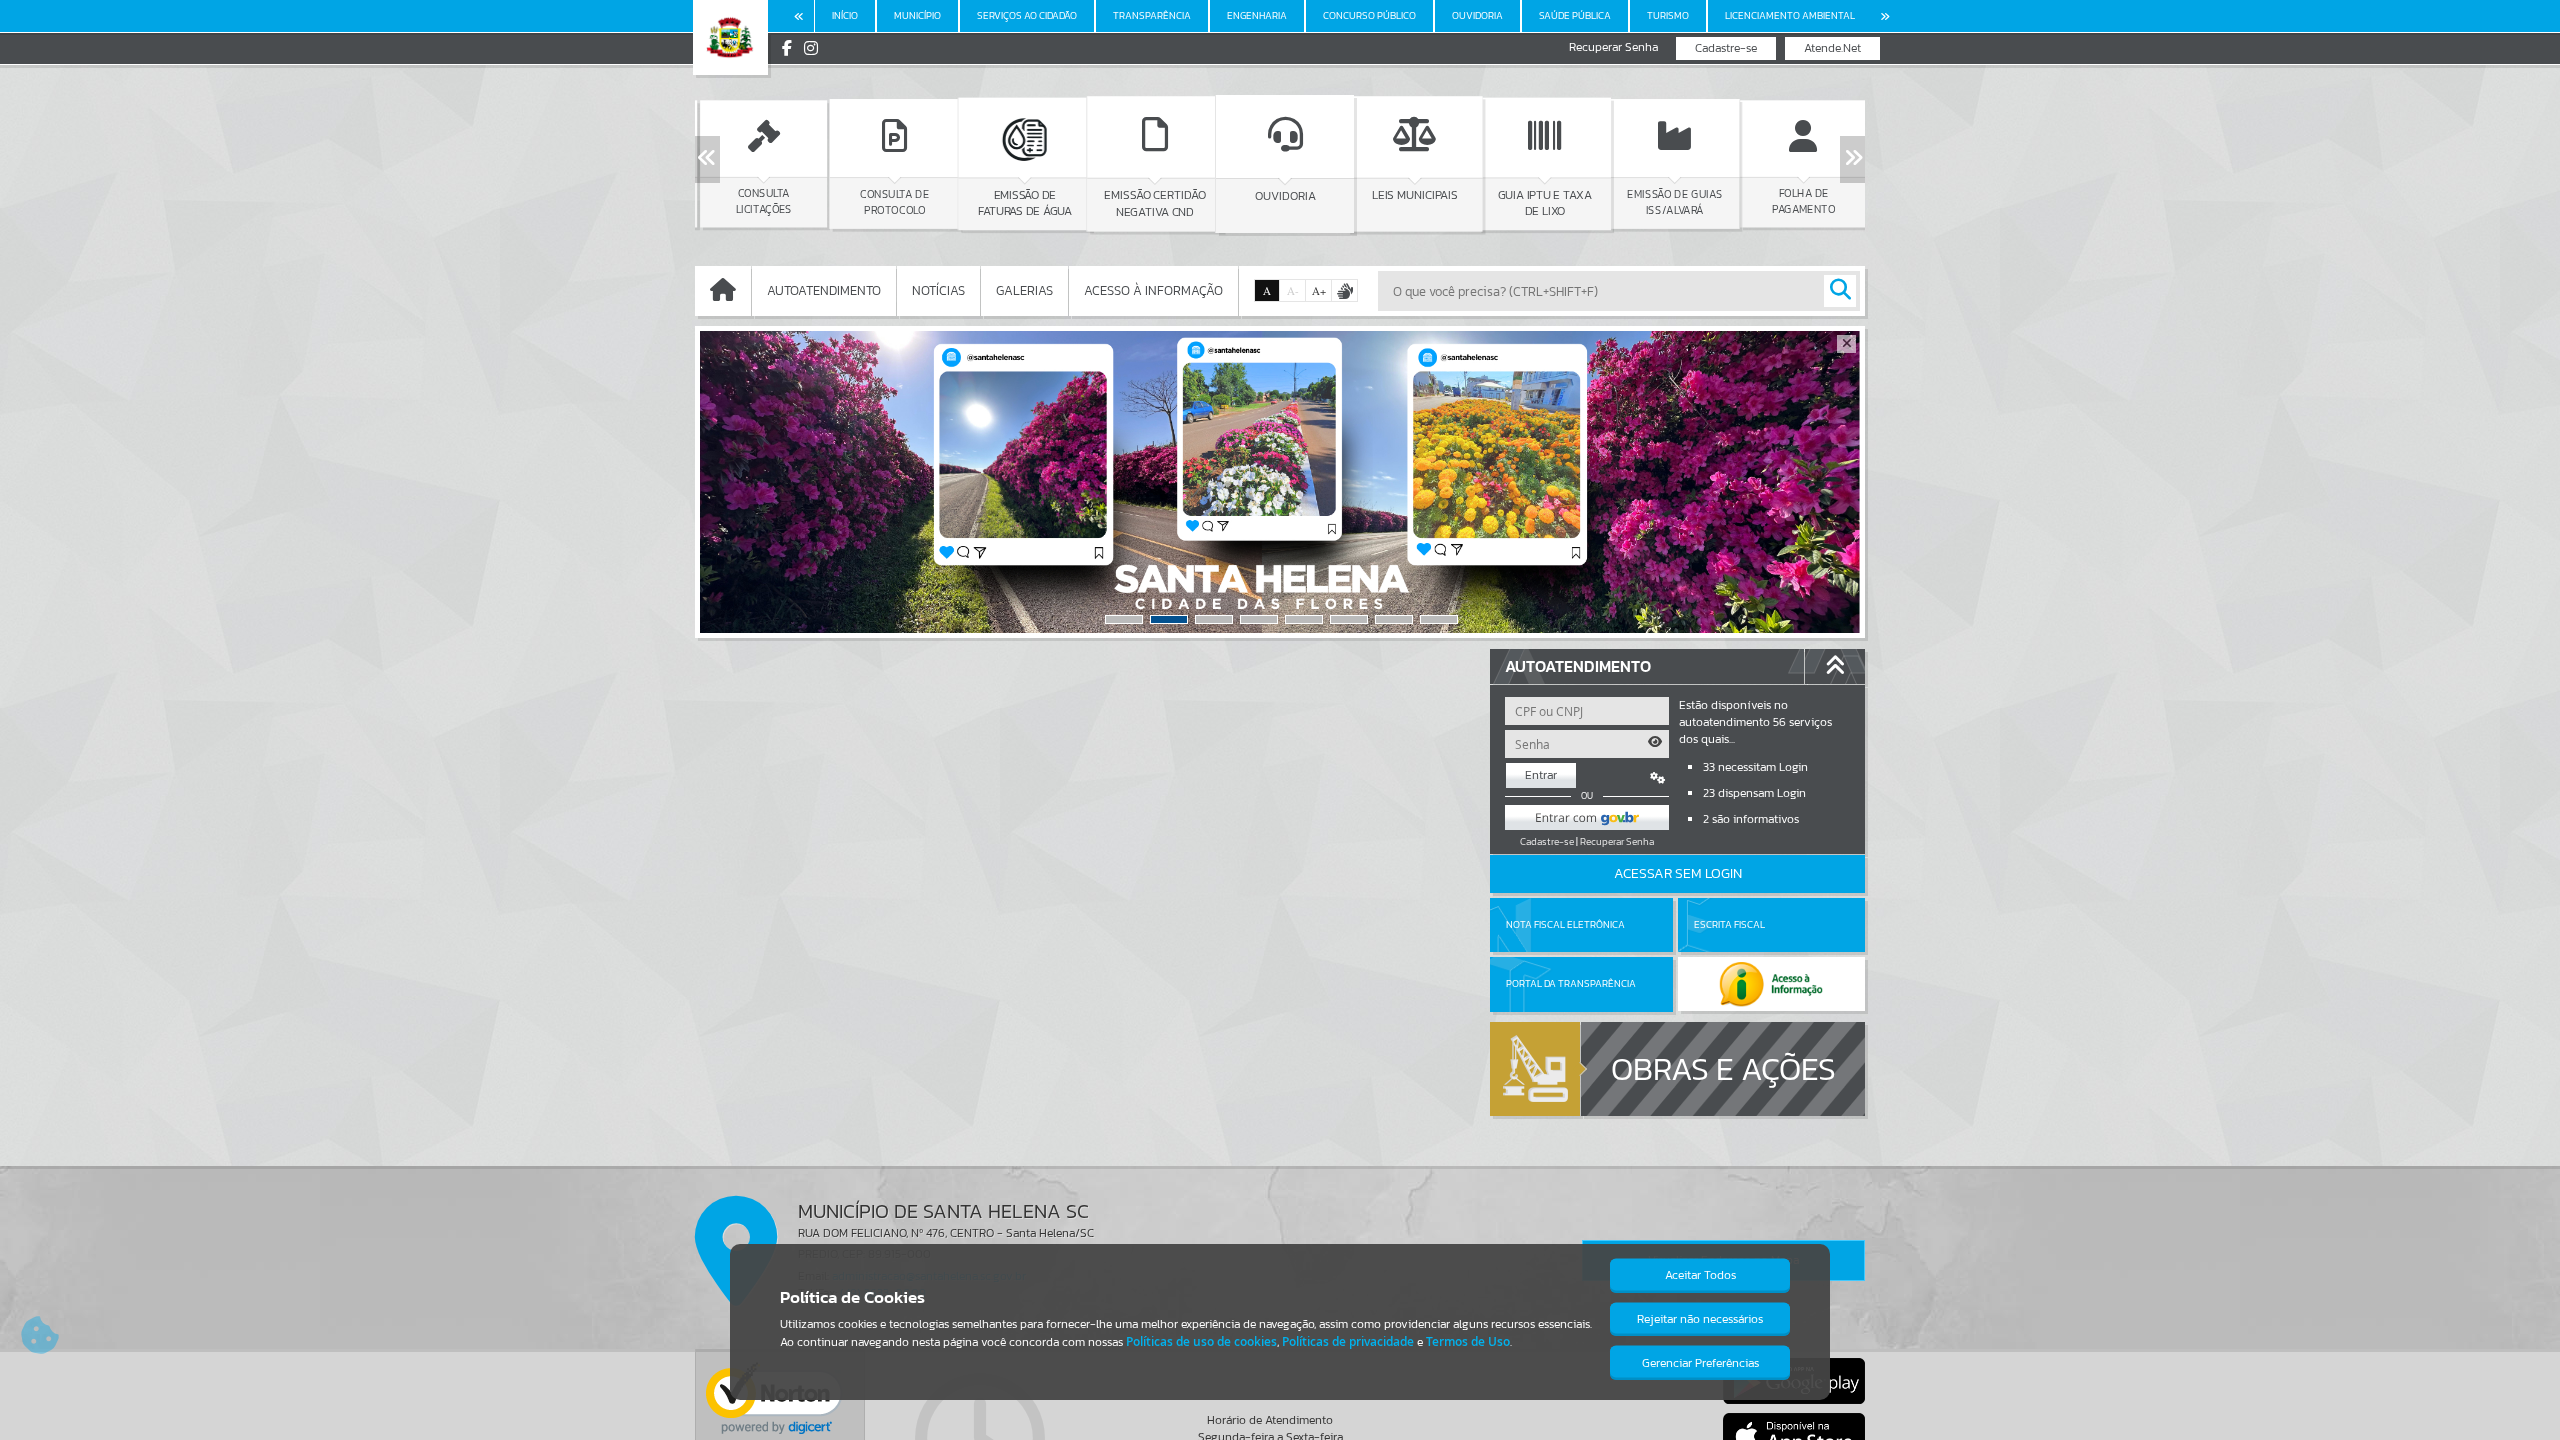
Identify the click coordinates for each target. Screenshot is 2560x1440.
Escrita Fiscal (1729, 924)
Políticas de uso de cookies (1201, 1341)
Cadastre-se (1726, 48)
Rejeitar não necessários (1700, 1319)
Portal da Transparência (1571, 983)
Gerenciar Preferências (1700, 1363)
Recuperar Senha (1613, 47)
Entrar (1541, 775)
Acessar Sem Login (1678, 873)
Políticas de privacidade (1348, 1341)
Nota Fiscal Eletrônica (1565, 924)
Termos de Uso (1468, 1341)
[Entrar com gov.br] (1587, 817)
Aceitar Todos (1700, 1275)
